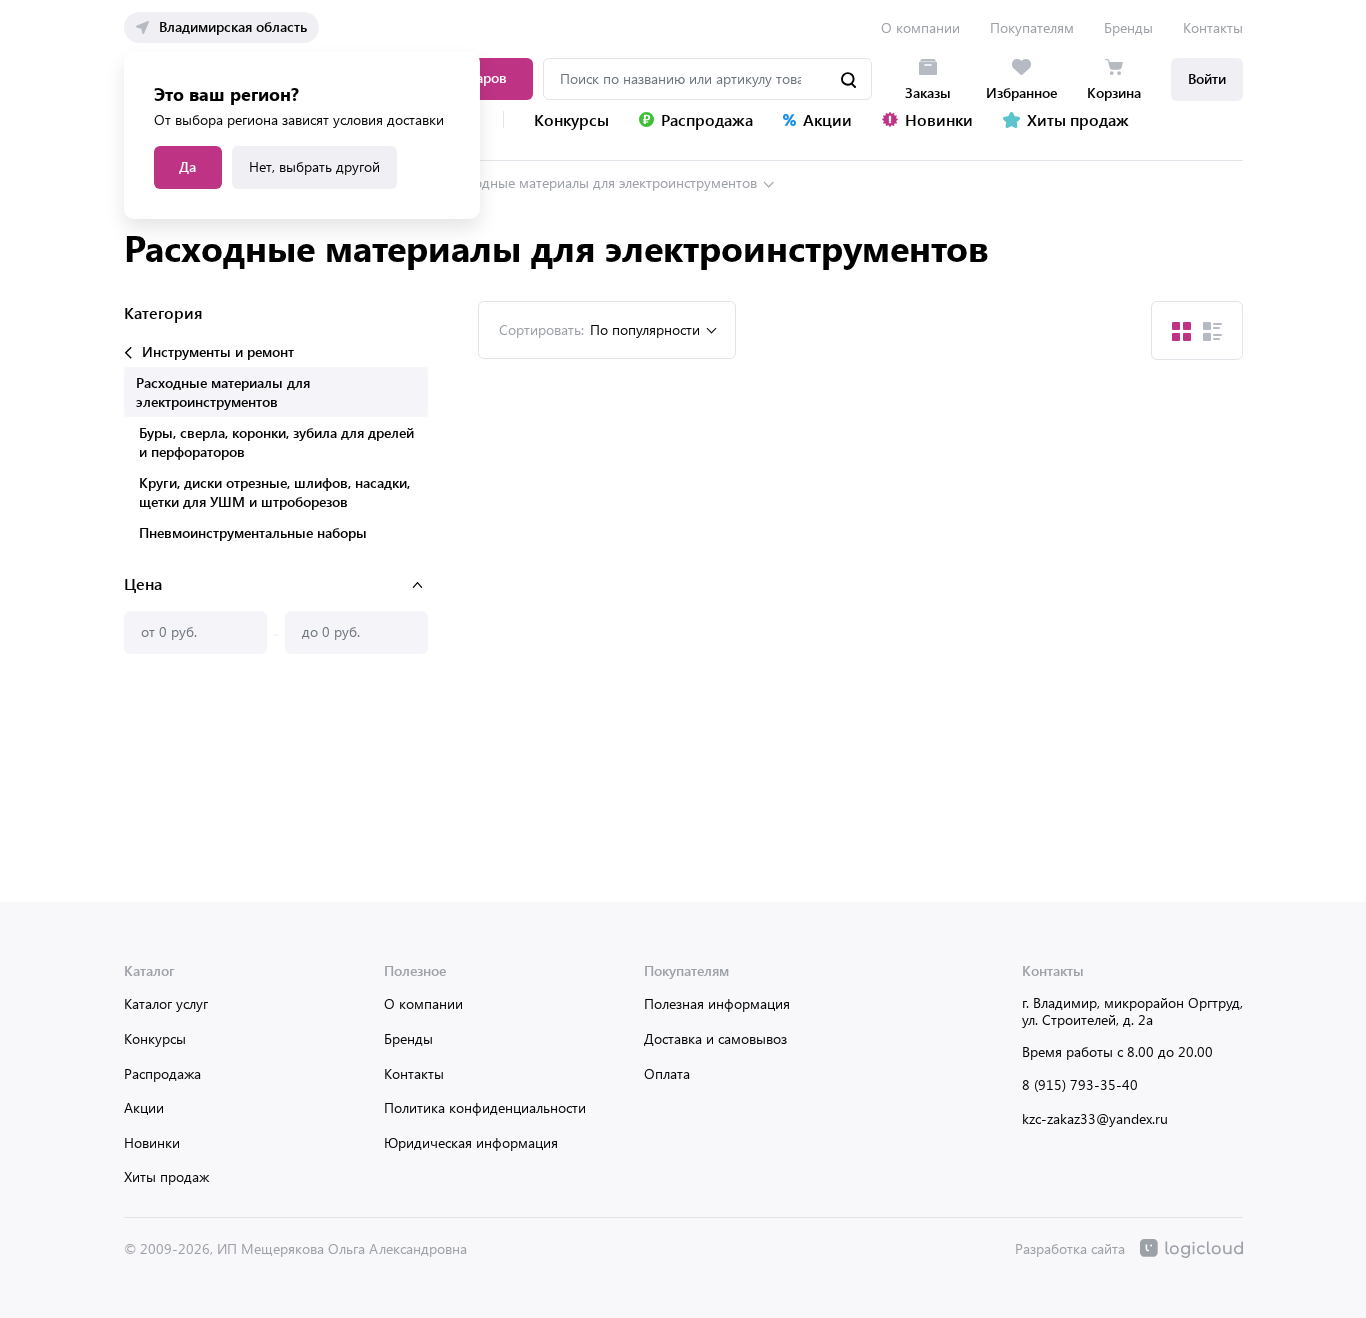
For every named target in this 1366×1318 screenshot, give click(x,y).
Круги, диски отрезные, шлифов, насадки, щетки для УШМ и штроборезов (274, 492)
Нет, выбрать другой (314, 166)
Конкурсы (155, 1038)
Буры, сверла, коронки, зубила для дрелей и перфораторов (276, 442)
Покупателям (1032, 27)
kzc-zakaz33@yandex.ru (1095, 1118)
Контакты (1213, 27)
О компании (920, 27)
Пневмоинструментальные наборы (253, 532)
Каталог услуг (166, 1003)
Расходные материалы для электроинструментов (602, 182)
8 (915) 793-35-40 (1080, 1084)
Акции (144, 1107)
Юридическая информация (471, 1142)
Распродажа (162, 1073)
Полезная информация (717, 1003)
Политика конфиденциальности (485, 1107)
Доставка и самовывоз (715, 1038)
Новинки (152, 1142)
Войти (1207, 78)
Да (187, 166)
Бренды (1128, 27)
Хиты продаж (166, 1176)
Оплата (667, 1073)
